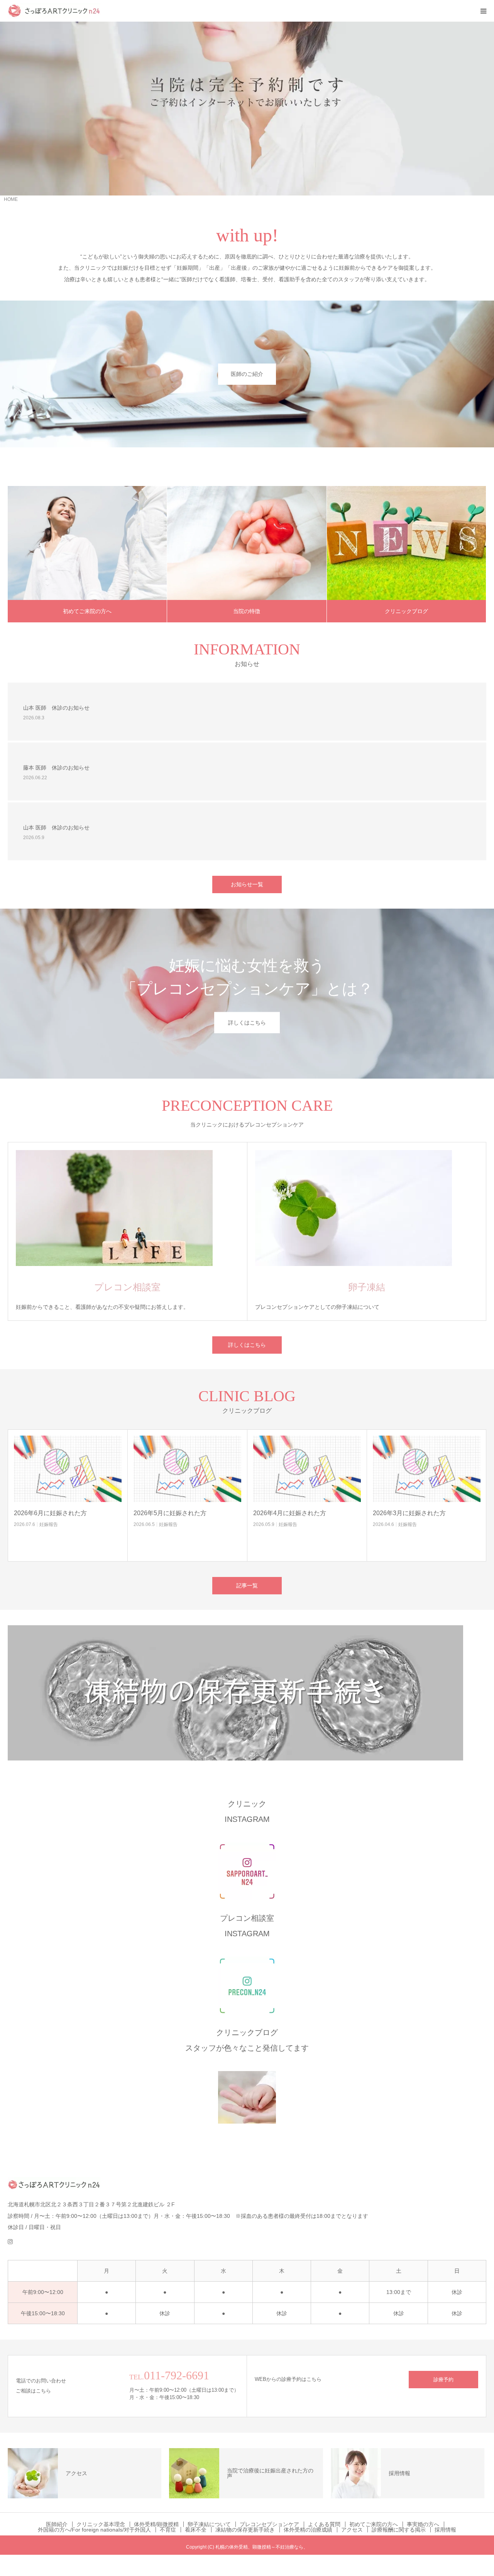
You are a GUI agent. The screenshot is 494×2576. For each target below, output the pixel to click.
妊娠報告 (111, 1524)
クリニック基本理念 (101, 2524)
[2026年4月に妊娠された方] (250, 1469)
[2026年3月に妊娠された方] (369, 1469)
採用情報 (445, 2530)
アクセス (352, 2530)
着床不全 (196, 2530)
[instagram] (14, 2238)
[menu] (483, 11)
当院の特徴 (247, 611)
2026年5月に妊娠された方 (113, 1513)
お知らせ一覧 (247, 884)
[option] (247, 109)
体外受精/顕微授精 (156, 2524)
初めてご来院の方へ (87, 611)
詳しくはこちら (247, 1022)
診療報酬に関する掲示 (399, 2530)
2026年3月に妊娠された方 (352, 1513)
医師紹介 (57, 2524)
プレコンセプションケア (269, 2524)
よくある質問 (324, 2524)
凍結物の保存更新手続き (245, 2530)
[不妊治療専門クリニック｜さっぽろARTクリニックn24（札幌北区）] (54, 11)
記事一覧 (247, 1585)
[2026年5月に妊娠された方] (130, 1469)
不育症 (168, 2530)
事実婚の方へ (423, 2524)
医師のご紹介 (247, 374)
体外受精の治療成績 (308, 2530)
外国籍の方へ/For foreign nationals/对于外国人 (94, 2530)
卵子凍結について (209, 2524)
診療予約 (443, 2380)
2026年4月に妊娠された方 (232, 1513)
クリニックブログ (406, 611)
